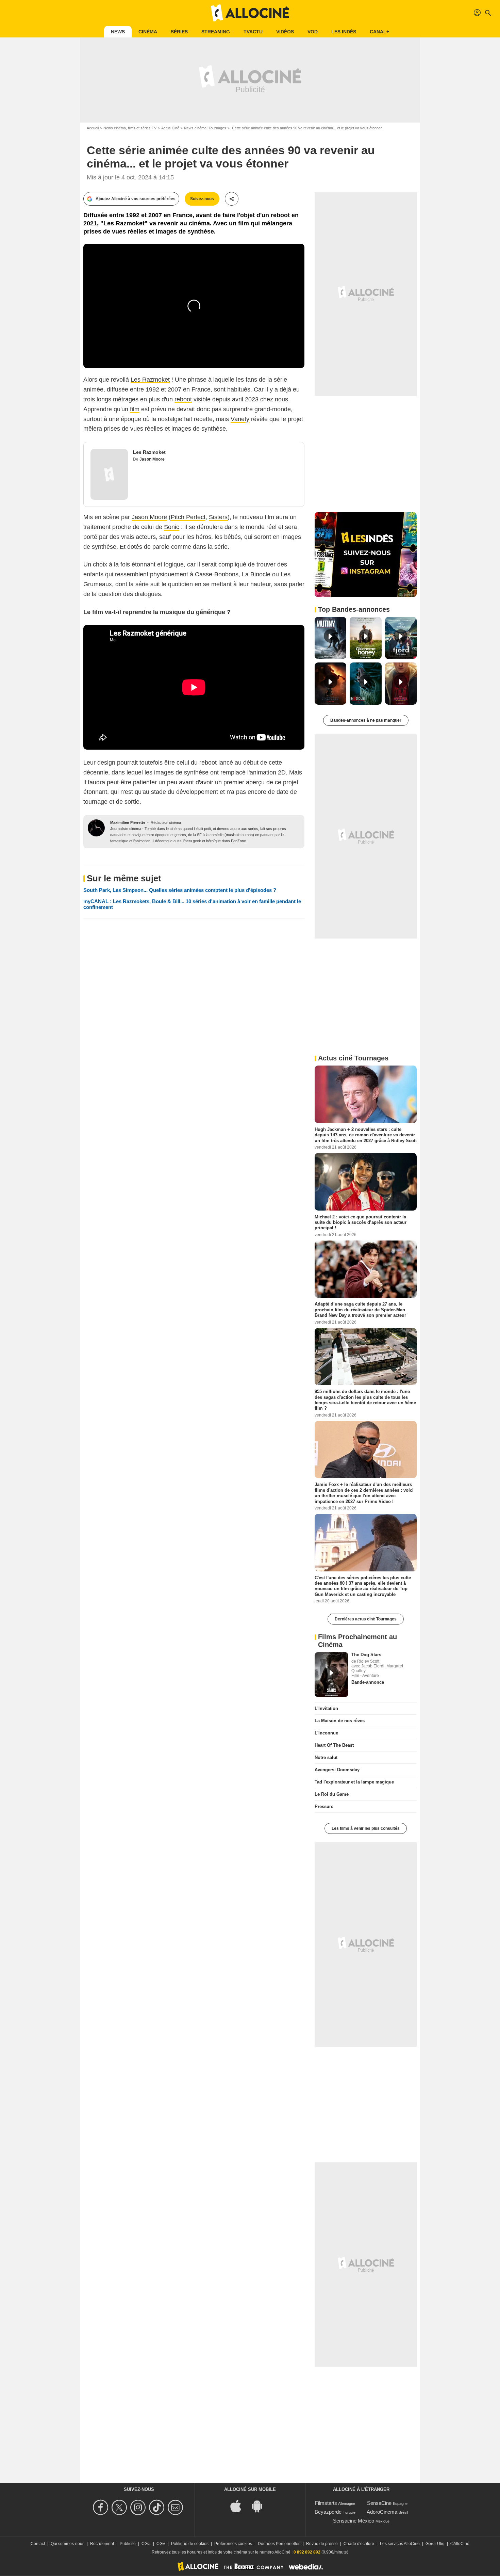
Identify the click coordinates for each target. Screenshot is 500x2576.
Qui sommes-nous (68, 2544)
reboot (183, 399)
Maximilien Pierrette (128, 822)
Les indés (344, 32)
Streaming (216, 32)
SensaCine (379, 2503)
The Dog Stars (366, 1655)
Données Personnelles (279, 2544)
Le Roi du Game (332, 1794)
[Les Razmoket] (109, 474)
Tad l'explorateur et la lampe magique (354, 1782)
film (135, 409)
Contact (38, 2544)
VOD (313, 32)
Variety (240, 419)
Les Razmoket (150, 380)
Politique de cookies (190, 2544)
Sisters (218, 517)
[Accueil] (250, 13)
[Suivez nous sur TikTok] (158, 2507)
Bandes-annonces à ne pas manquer (366, 720)
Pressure (324, 1806)
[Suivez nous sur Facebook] (102, 2507)
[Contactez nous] (176, 2507)
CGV (161, 2544)
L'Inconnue (326, 1733)
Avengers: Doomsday (337, 1770)
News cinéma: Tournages (205, 128)
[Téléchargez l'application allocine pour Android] (261, 2506)
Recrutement (102, 2544)
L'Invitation (326, 1708)
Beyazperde (328, 2512)
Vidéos (285, 32)
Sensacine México (354, 2521)
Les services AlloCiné (400, 2544)
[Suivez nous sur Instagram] (139, 2507)
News (118, 32)
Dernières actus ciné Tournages (366, 1619)
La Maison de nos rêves (340, 1721)
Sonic (172, 527)
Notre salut (326, 1757)
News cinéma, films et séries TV (130, 128)
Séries (179, 32)
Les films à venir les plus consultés (366, 1828)
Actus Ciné (170, 128)
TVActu (253, 32)
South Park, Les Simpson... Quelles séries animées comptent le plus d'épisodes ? (180, 890)
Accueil (93, 128)
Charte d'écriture (359, 2544)
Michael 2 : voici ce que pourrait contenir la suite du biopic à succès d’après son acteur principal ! (361, 1222)
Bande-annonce (368, 1682)
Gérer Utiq (435, 2544)
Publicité (128, 2544)
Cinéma (148, 32)
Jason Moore (152, 459)
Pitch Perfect (188, 517)
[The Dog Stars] (331, 1675)
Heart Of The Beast (334, 1745)
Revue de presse (322, 2544)
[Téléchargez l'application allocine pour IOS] (239, 2506)
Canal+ (379, 32)
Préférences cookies (233, 2544)
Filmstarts (326, 2503)
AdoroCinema (382, 2512)
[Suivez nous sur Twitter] (120, 2507)
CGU (146, 2544)
